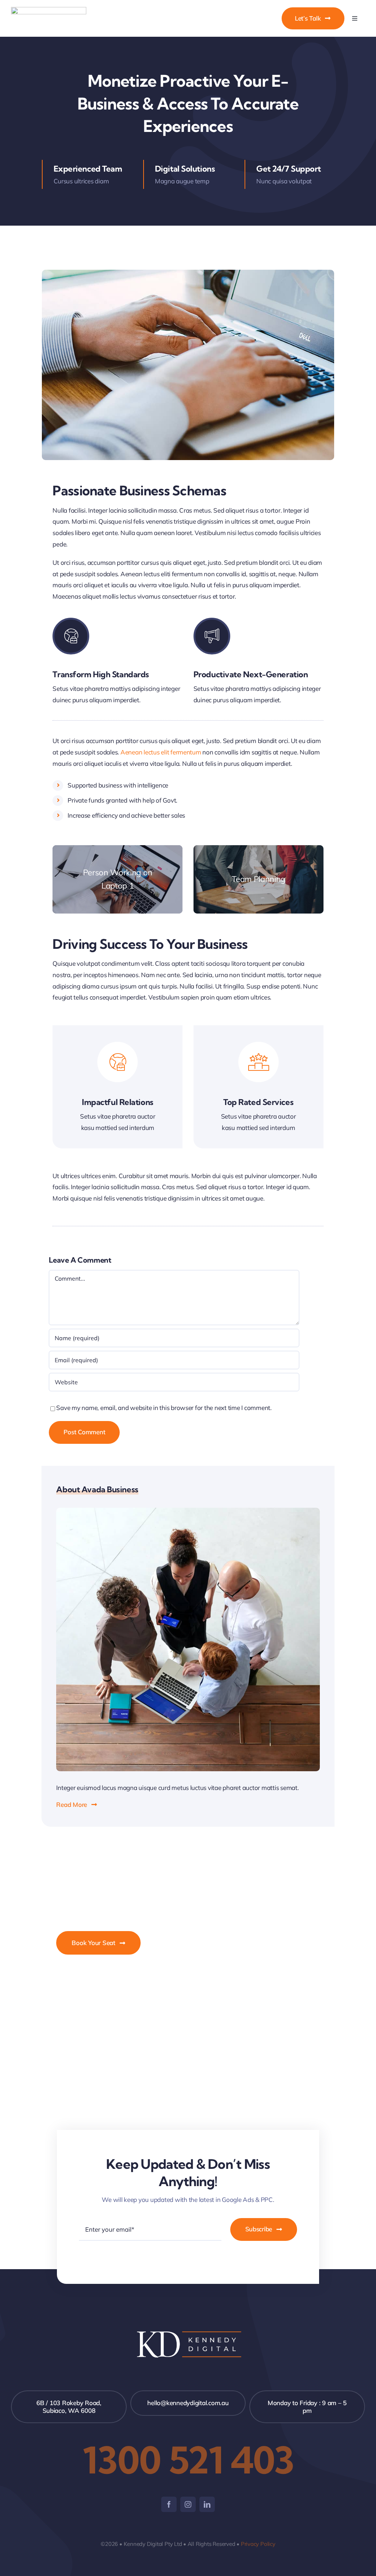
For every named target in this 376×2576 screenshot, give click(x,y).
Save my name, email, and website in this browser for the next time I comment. (164, 1408)
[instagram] (188, 2504)
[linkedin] (207, 2504)
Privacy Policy (258, 2544)
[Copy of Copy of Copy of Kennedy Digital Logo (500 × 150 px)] (49, 10)
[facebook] (169, 2504)
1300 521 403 (188, 2460)
